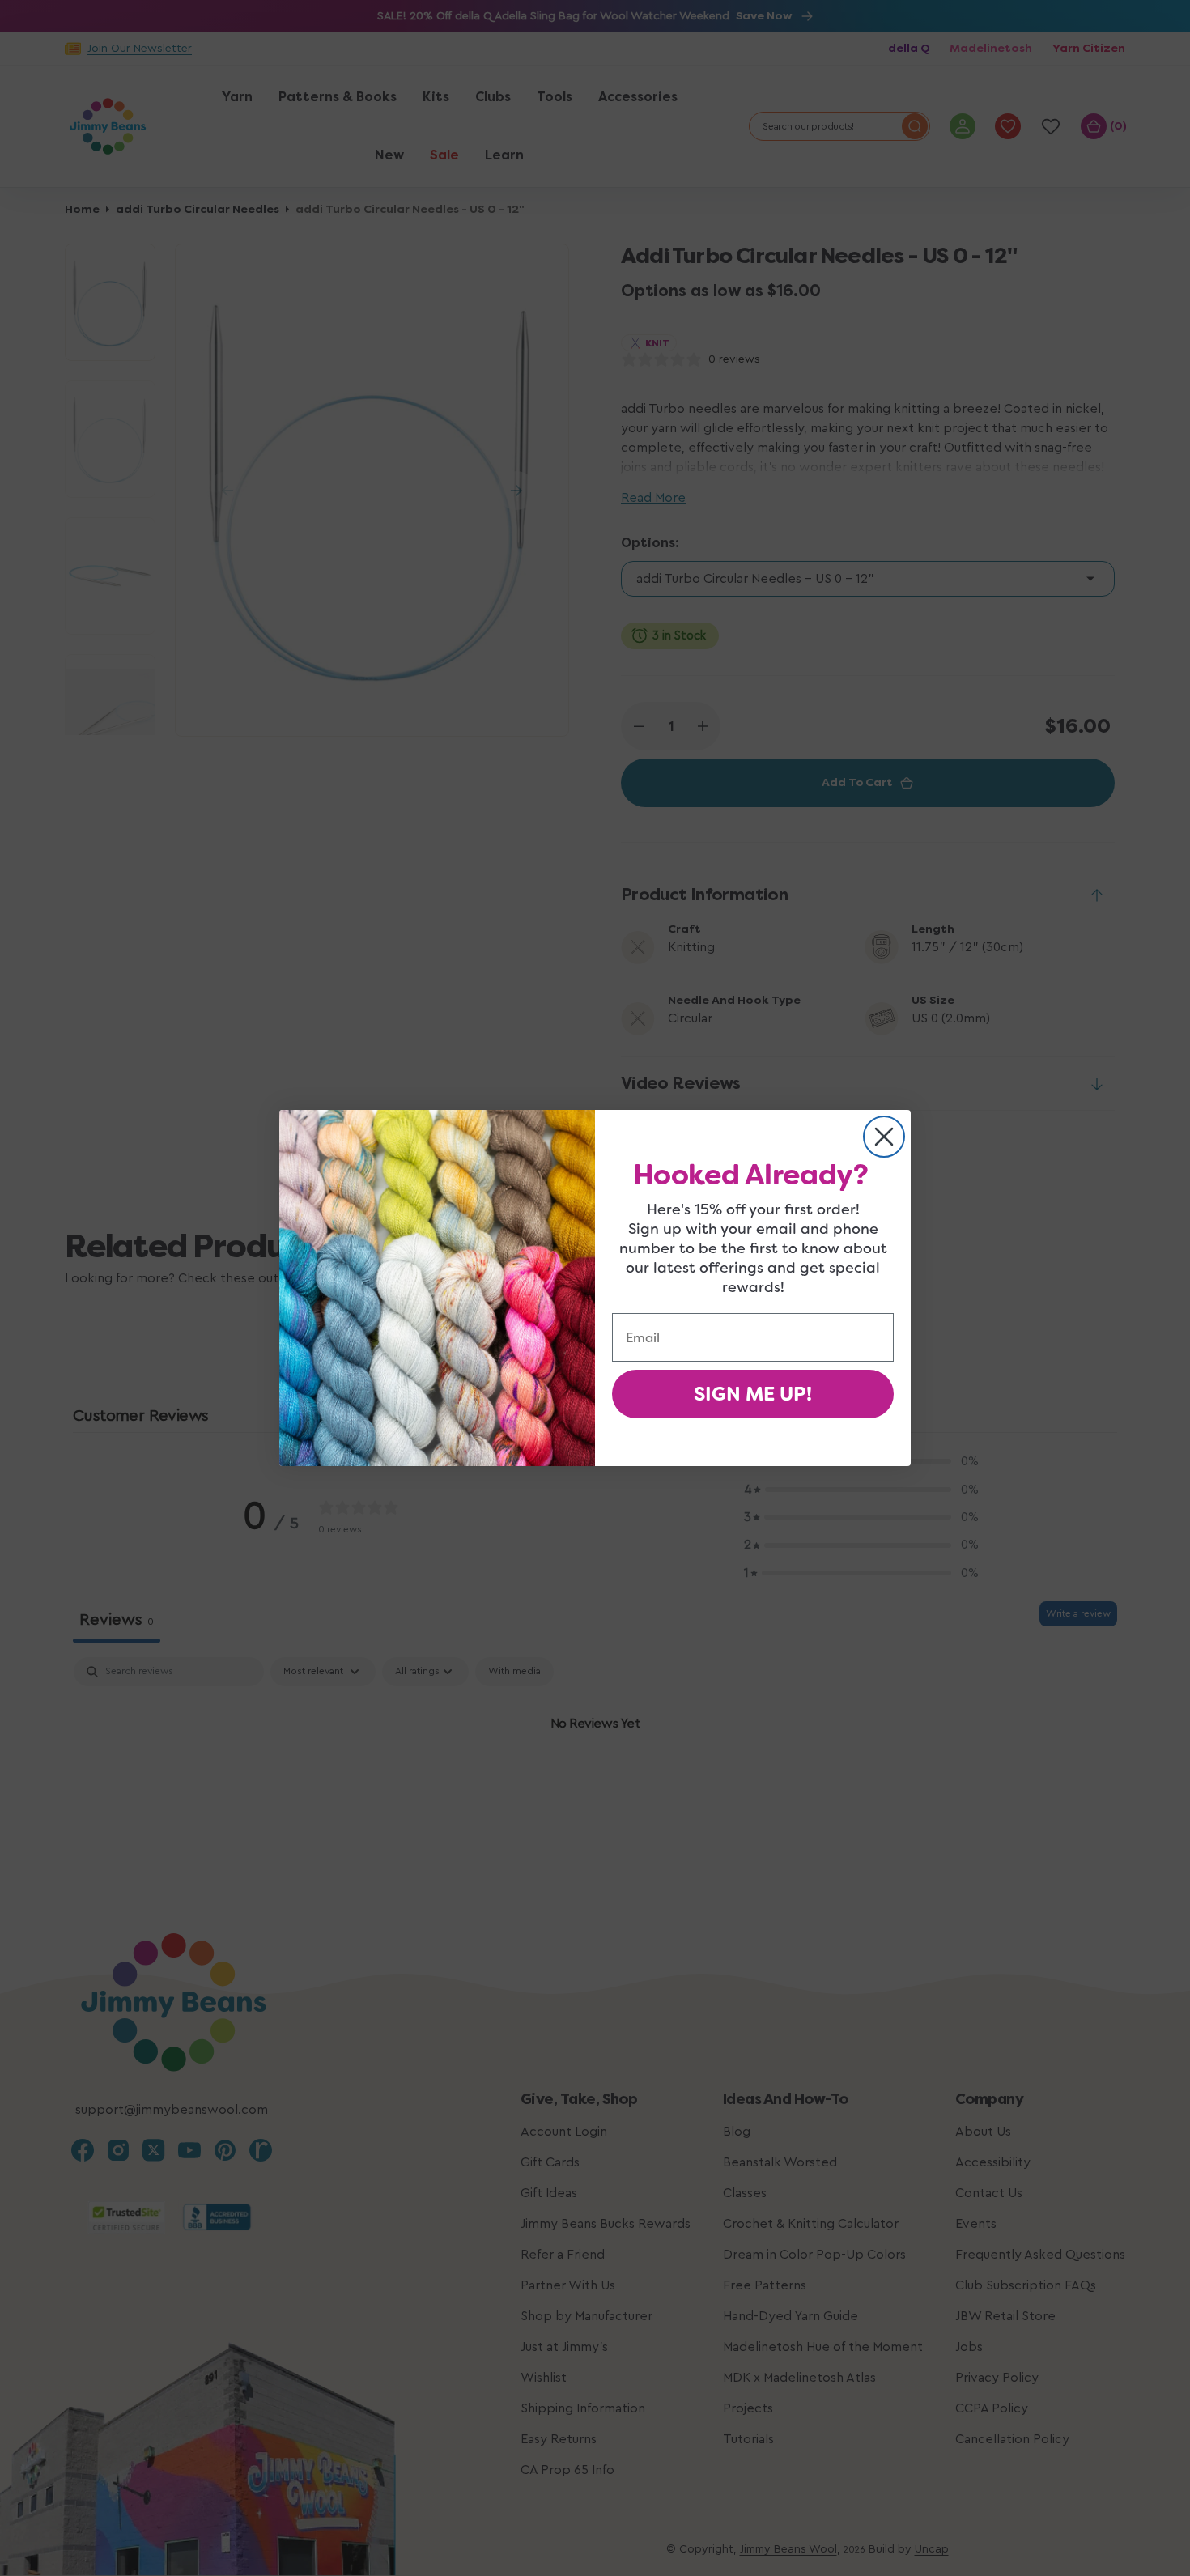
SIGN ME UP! (753, 1394)
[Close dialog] (884, 1137)
